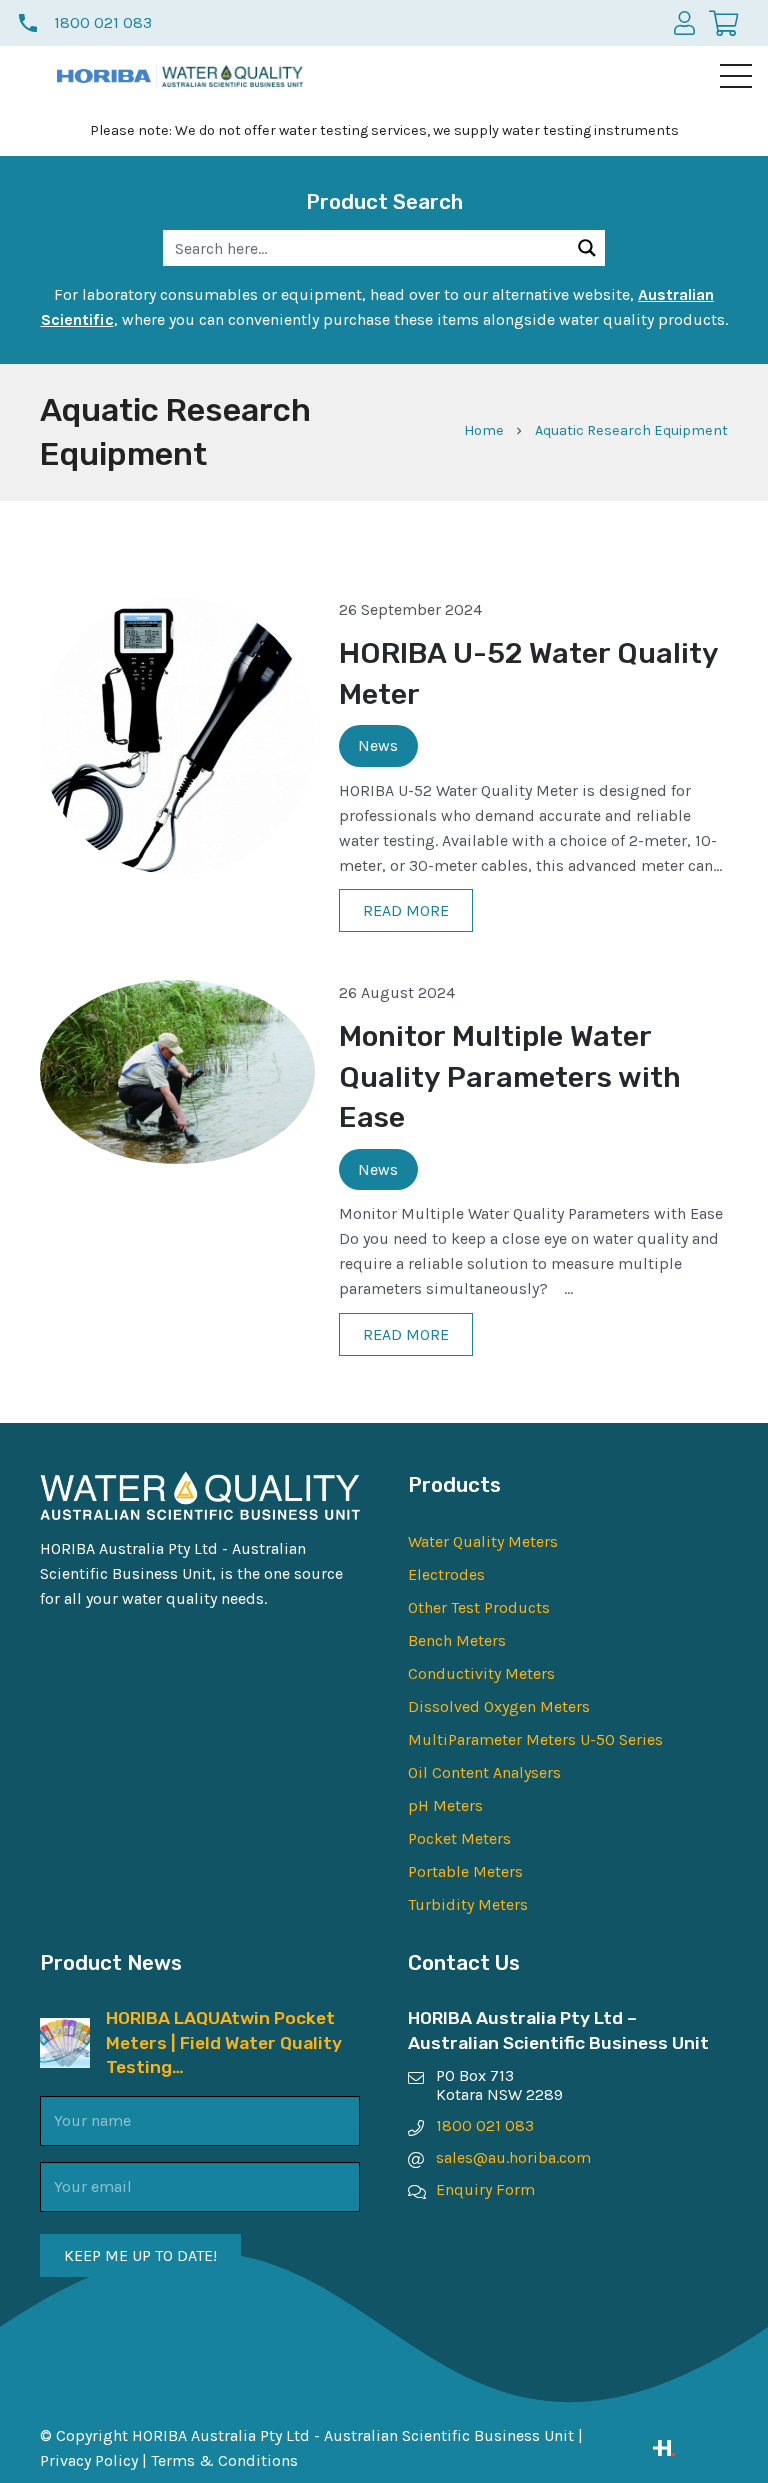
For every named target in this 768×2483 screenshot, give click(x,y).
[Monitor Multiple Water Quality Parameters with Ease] (177, 992)
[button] (736, 76)
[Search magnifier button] (587, 248)
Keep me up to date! (140, 2255)
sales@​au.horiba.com (513, 2157)
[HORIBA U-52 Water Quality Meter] (177, 609)
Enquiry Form (485, 2189)
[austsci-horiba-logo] (104, 76)
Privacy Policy (89, 2460)
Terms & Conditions (224, 2460)
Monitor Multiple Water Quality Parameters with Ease (510, 1076)
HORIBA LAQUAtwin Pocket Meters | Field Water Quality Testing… (224, 2042)
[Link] (690, 2448)
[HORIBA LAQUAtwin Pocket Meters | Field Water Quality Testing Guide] (65, 2030)
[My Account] (684, 22)
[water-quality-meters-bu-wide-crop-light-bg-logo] (232, 76)
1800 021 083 (485, 2125)
